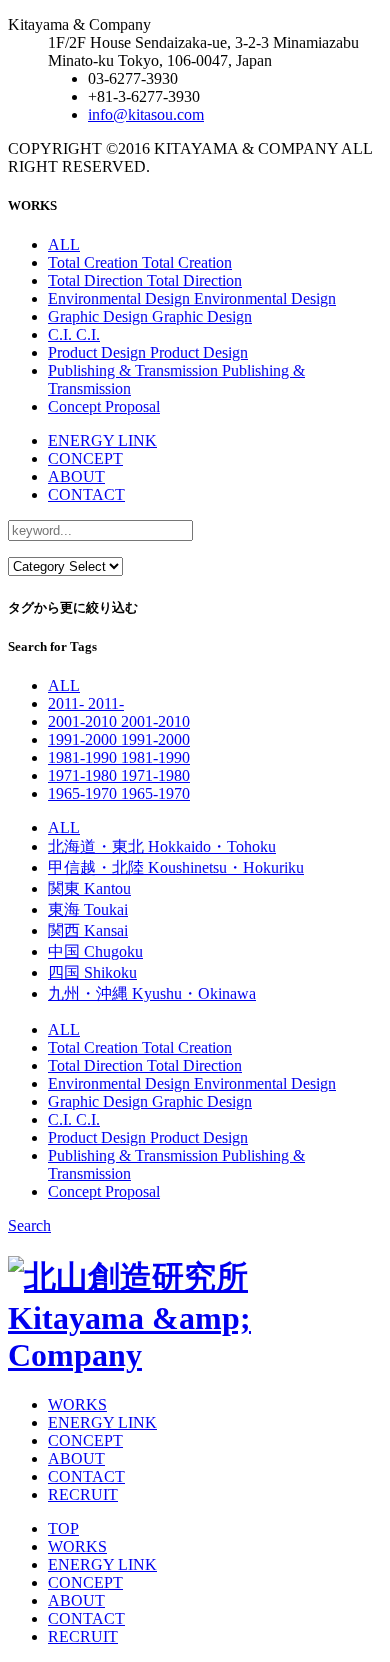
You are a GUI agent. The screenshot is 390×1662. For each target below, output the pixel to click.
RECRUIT (83, 1494)
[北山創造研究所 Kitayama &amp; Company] (195, 1355)
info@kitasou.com (146, 114)
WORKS (77, 1404)
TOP (63, 1528)
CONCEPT (85, 458)
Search (29, 1225)
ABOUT (76, 476)
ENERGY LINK (102, 440)
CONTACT (86, 494)
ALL (64, 244)
